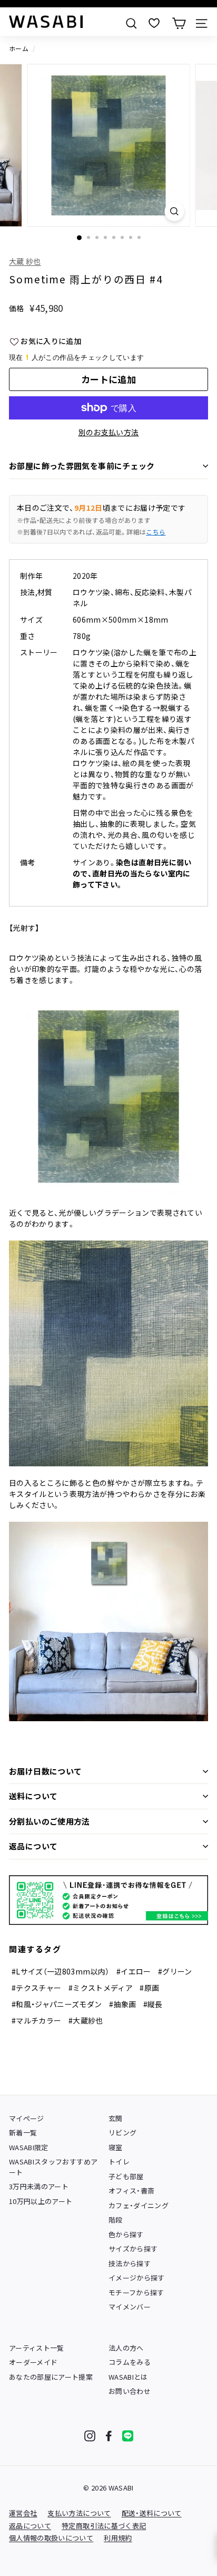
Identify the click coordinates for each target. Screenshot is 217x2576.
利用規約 (118, 2538)
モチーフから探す (136, 2292)
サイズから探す (133, 2249)
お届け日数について (45, 1771)
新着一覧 (23, 2133)
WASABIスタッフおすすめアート (53, 2167)
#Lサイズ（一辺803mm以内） (61, 1971)
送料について (33, 1796)
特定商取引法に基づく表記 (104, 2526)
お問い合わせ (130, 2391)
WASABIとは (128, 2377)
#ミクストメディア (101, 1988)
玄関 (116, 2118)
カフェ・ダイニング (139, 2205)
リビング (122, 2133)
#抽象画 (122, 2004)
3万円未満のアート (39, 2186)
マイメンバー (130, 2307)
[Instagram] (90, 2436)
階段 (116, 2220)
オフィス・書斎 (131, 2191)
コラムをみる (130, 2362)
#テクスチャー (36, 1988)
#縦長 (153, 2004)
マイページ (27, 2118)
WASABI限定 (29, 2147)
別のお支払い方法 (109, 432)
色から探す (126, 2234)
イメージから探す (137, 2278)
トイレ (119, 2162)
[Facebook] (109, 2436)
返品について (33, 1846)
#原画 (149, 1988)
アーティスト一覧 (37, 2348)
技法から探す (130, 2263)
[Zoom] (175, 211)
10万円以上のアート (41, 2201)
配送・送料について (152, 2513)
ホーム (19, 48)
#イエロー (134, 1971)
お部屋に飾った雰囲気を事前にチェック (82, 466)
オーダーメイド (33, 2362)
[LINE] (128, 2436)
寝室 (116, 2147)
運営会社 (23, 2513)
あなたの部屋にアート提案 (51, 2377)
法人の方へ (126, 2348)
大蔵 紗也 (25, 261)
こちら (156, 532)
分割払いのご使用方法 (50, 1821)
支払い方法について (79, 2513)
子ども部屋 (126, 2176)
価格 (17, 308)
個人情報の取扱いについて (51, 2538)
